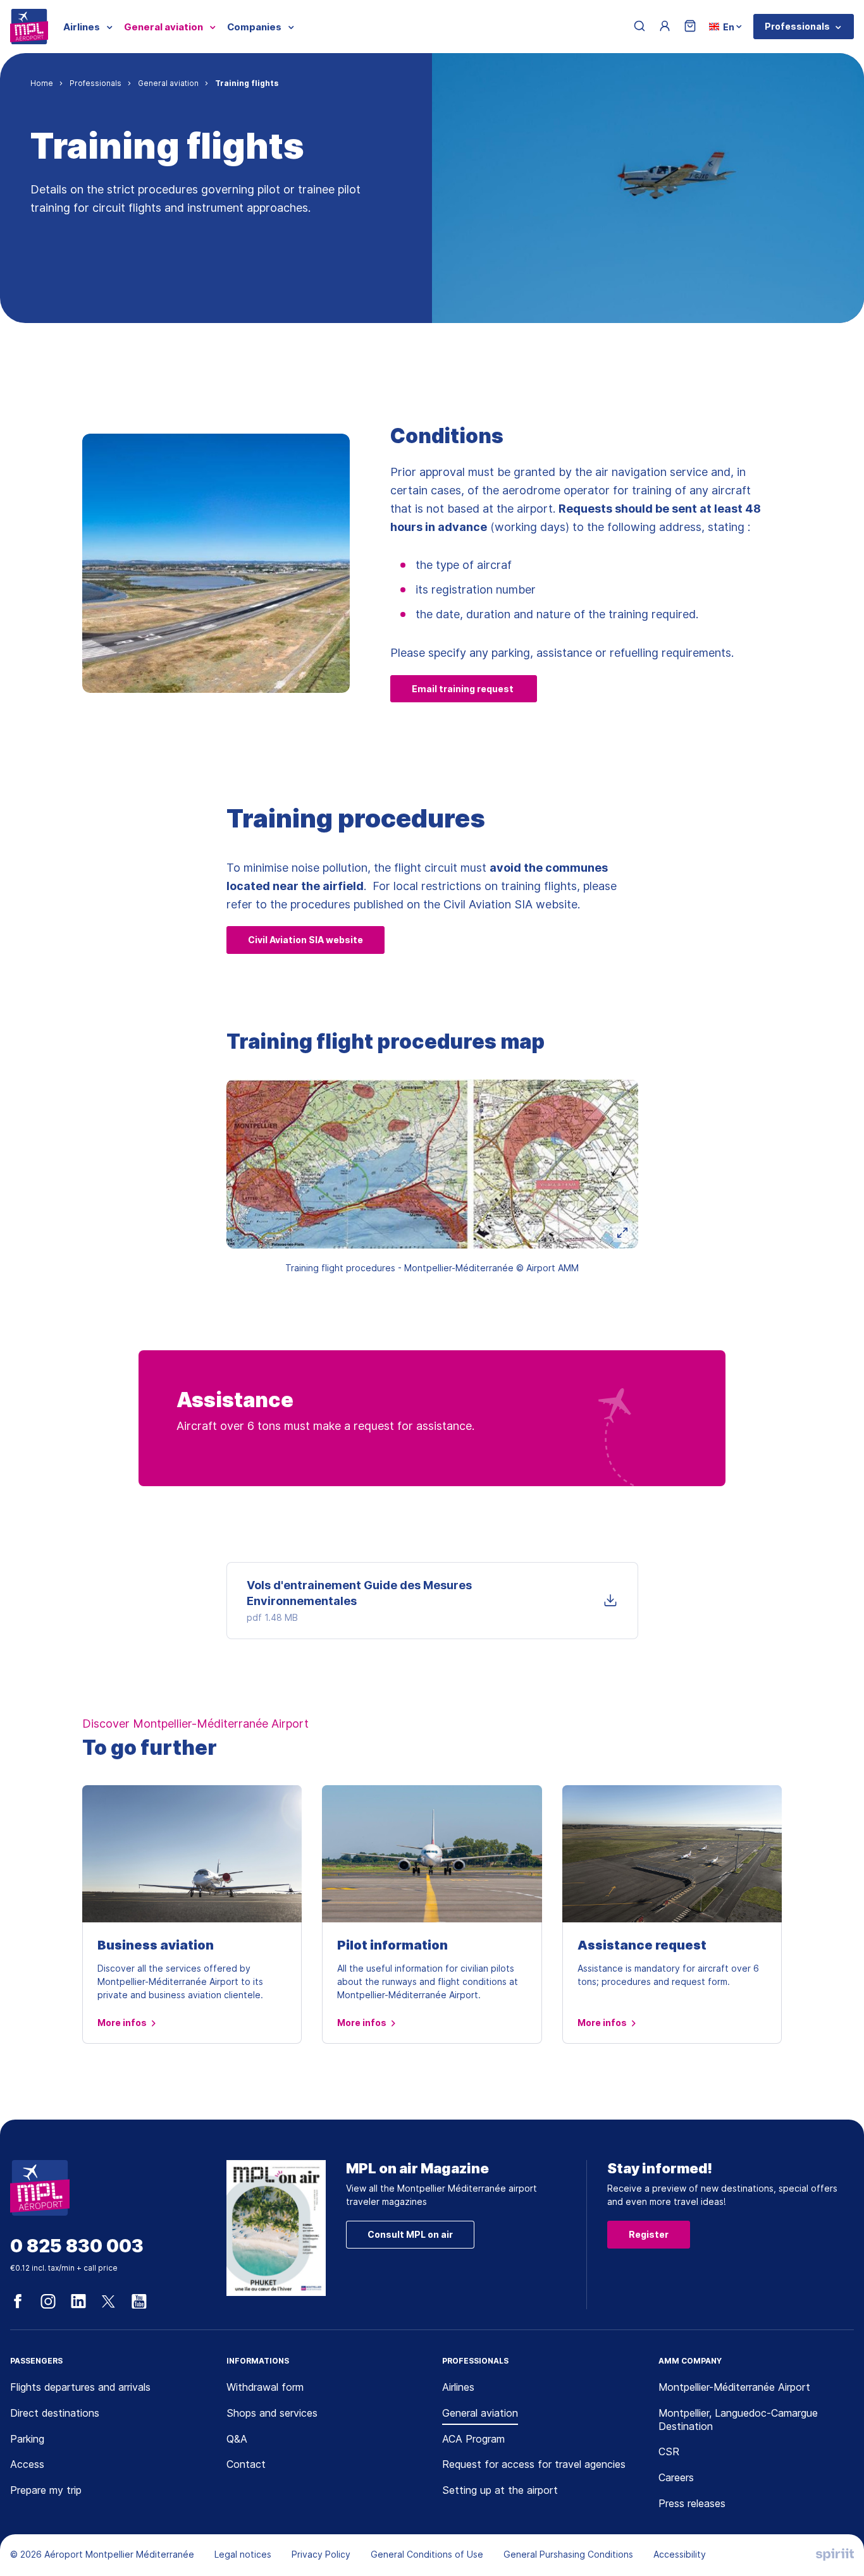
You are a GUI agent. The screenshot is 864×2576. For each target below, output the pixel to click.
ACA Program (473, 2439)
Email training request (464, 689)
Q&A (237, 2439)
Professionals (797, 26)
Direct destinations (55, 2413)
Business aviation (156, 1945)
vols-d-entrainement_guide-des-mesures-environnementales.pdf (432, 1601)
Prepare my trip (46, 2490)
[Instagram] (48, 2302)
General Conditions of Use (427, 2554)
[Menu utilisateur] (665, 27)
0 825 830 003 (77, 2246)
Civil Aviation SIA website (305, 940)
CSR (669, 2451)
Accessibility (680, 2554)
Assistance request (642, 1945)
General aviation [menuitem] (164, 27)
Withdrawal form (265, 2387)
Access (27, 2464)
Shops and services (272, 2413)
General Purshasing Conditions (568, 2554)
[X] (109, 2302)
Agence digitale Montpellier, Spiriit (835, 2555)
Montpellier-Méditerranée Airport (734, 2387)
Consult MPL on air (410, 2234)
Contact (246, 2464)
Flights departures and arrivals (80, 2387)
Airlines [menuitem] (82, 27)
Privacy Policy (321, 2554)
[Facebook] (18, 2302)
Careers (676, 2477)
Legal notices (243, 2554)
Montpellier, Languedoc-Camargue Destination (738, 2420)
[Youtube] (139, 2302)
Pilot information (392, 1945)
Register (649, 2234)
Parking (27, 2439)
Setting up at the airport (500, 2490)
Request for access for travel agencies (534, 2464)
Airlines (458, 2387)
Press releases (692, 2503)
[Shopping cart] (690, 27)
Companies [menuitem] (254, 27)
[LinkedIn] (78, 2302)
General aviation (480, 2413)
